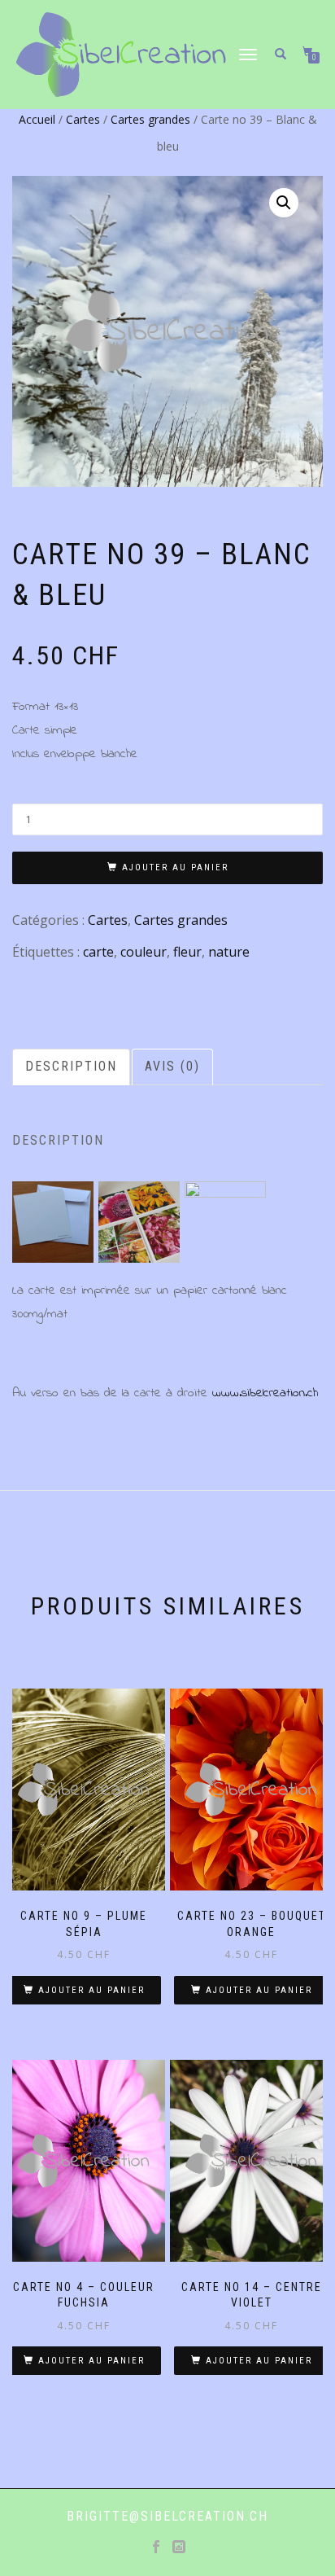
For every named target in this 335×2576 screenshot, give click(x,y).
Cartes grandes (150, 119)
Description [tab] (71, 1066)
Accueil (37, 119)
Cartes (83, 119)
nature (229, 952)
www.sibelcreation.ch (265, 1393)
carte (98, 952)
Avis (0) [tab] (172, 1066)
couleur (144, 952)
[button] (284, 203)
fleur (187, 952)
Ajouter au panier (175, 867)
